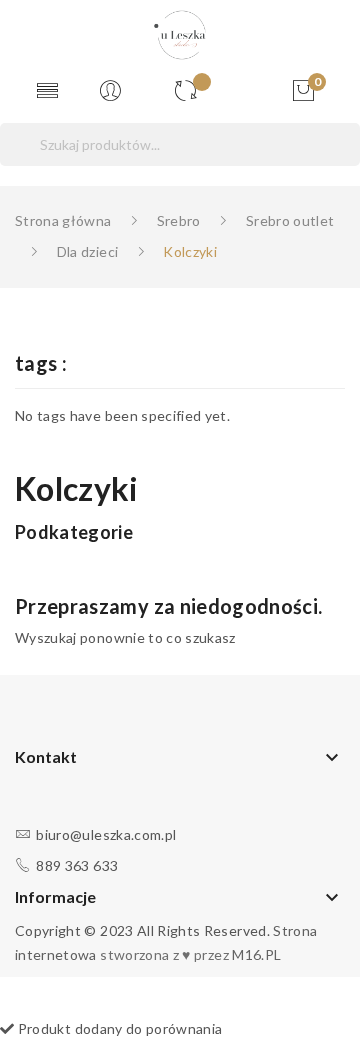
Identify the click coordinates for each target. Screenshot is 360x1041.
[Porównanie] (193, 91)
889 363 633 (77, 865)
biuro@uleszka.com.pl (106, 834)
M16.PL (256, 954)
